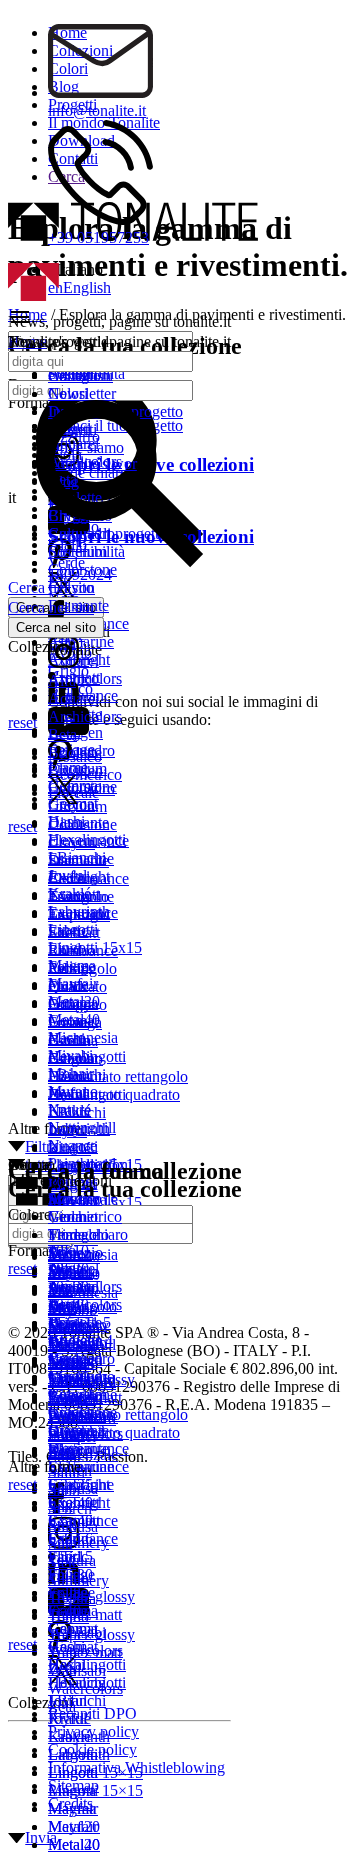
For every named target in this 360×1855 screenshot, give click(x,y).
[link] (62, 680)
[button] (80, 319)
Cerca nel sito (51, 607)
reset (22, 1484)
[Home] (33, 295)
